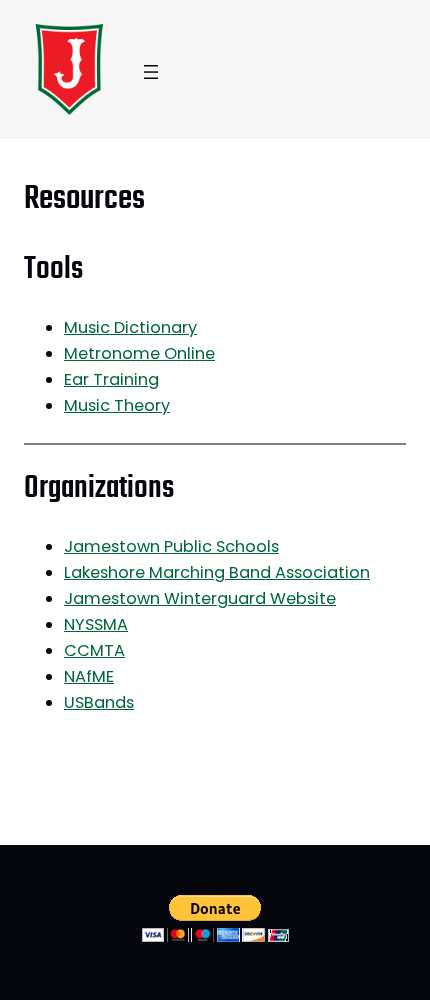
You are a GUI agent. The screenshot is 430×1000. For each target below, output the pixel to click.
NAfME (89, 676)
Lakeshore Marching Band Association (217, 572)
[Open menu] (151, 72)
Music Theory (117, 405)
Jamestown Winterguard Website (200, 598)
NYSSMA (96, 624)
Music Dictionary (130, 327)
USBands (99, 702)
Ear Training (111, 379)
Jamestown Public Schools (171, 546)
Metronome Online (139, 353)
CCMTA (94, 650)
